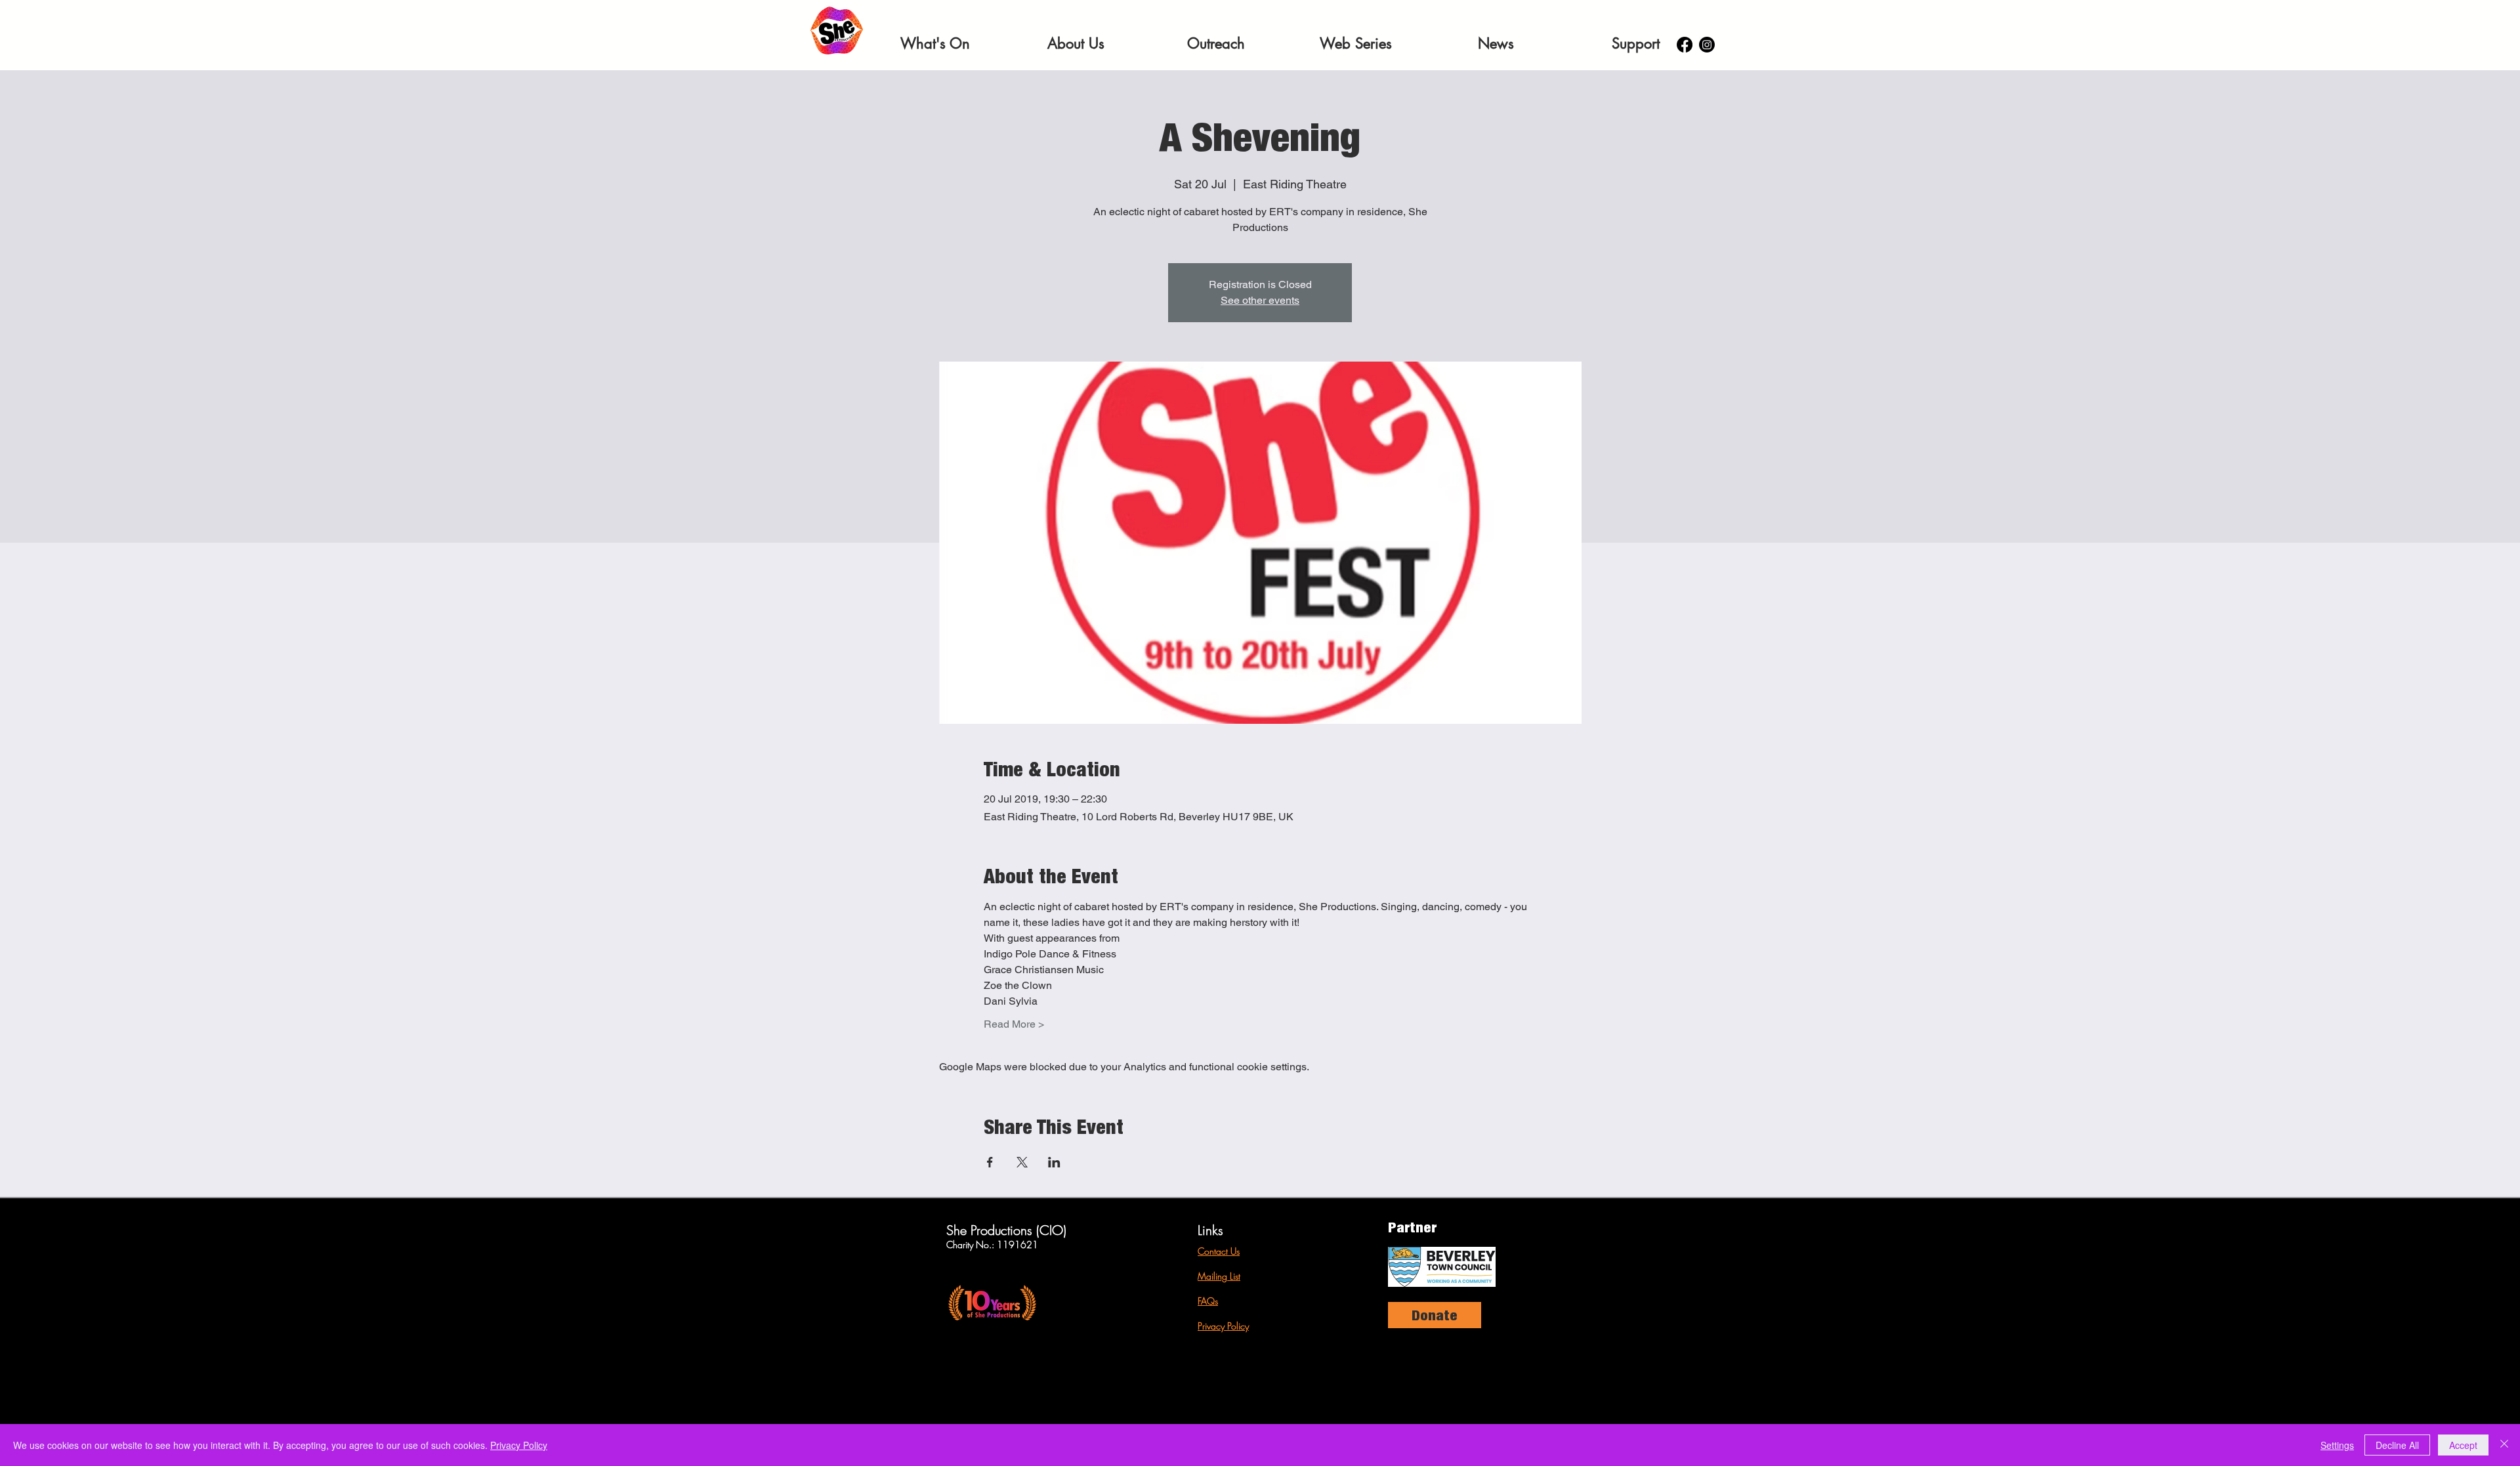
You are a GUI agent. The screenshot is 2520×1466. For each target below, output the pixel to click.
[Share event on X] (1022, 1162)
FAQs (1208, 1301)
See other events (1260, 300)
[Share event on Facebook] (990, 1162)
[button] (935, 43)
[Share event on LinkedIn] (1054, 1162)
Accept (2463, 1445)
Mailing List (1219, 1276)
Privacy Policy (1223, 1326)
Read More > (1014, 1024)
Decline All (2397, 1445)
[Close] (2504, 1445)
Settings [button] (2337, 1445)
